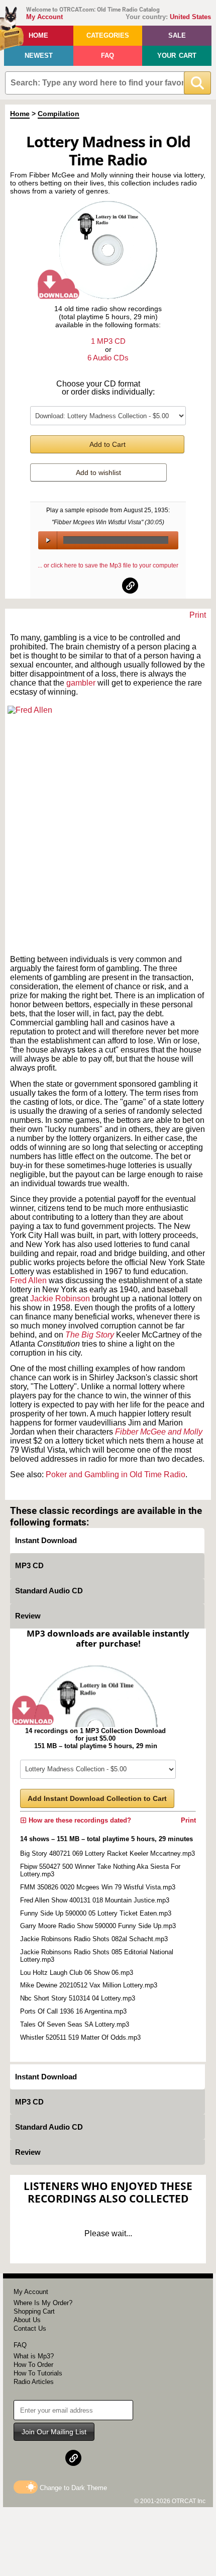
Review (28, 1616)
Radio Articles (34, 2382)
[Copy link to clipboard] (130, 586)
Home (38, 35)
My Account (44, 17)
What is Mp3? (34, 2356)
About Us (27, 2320)
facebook (86, 586)
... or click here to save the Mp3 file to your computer (108, 565)
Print (198, 615)
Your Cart (177, 56)
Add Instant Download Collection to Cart (97, 1798)
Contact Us (30, 2328)
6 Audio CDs (108, 358)
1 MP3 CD (108, 341)
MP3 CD (29, 1565)
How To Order (33, 2365)
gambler (82, 683)
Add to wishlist (98, 472)
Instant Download (46, 1540)
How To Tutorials (38, 2373)
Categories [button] (108, 35)
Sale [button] (177, 35)
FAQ (107, 56)
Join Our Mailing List (54, 2432)
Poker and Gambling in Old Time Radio (116, 1474)
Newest (39, 56)
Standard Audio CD (49, 1591)
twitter (109, 586)
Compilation (59, 114)
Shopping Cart (34, 2311)
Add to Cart (107, 444)
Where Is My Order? (43, 2303)
